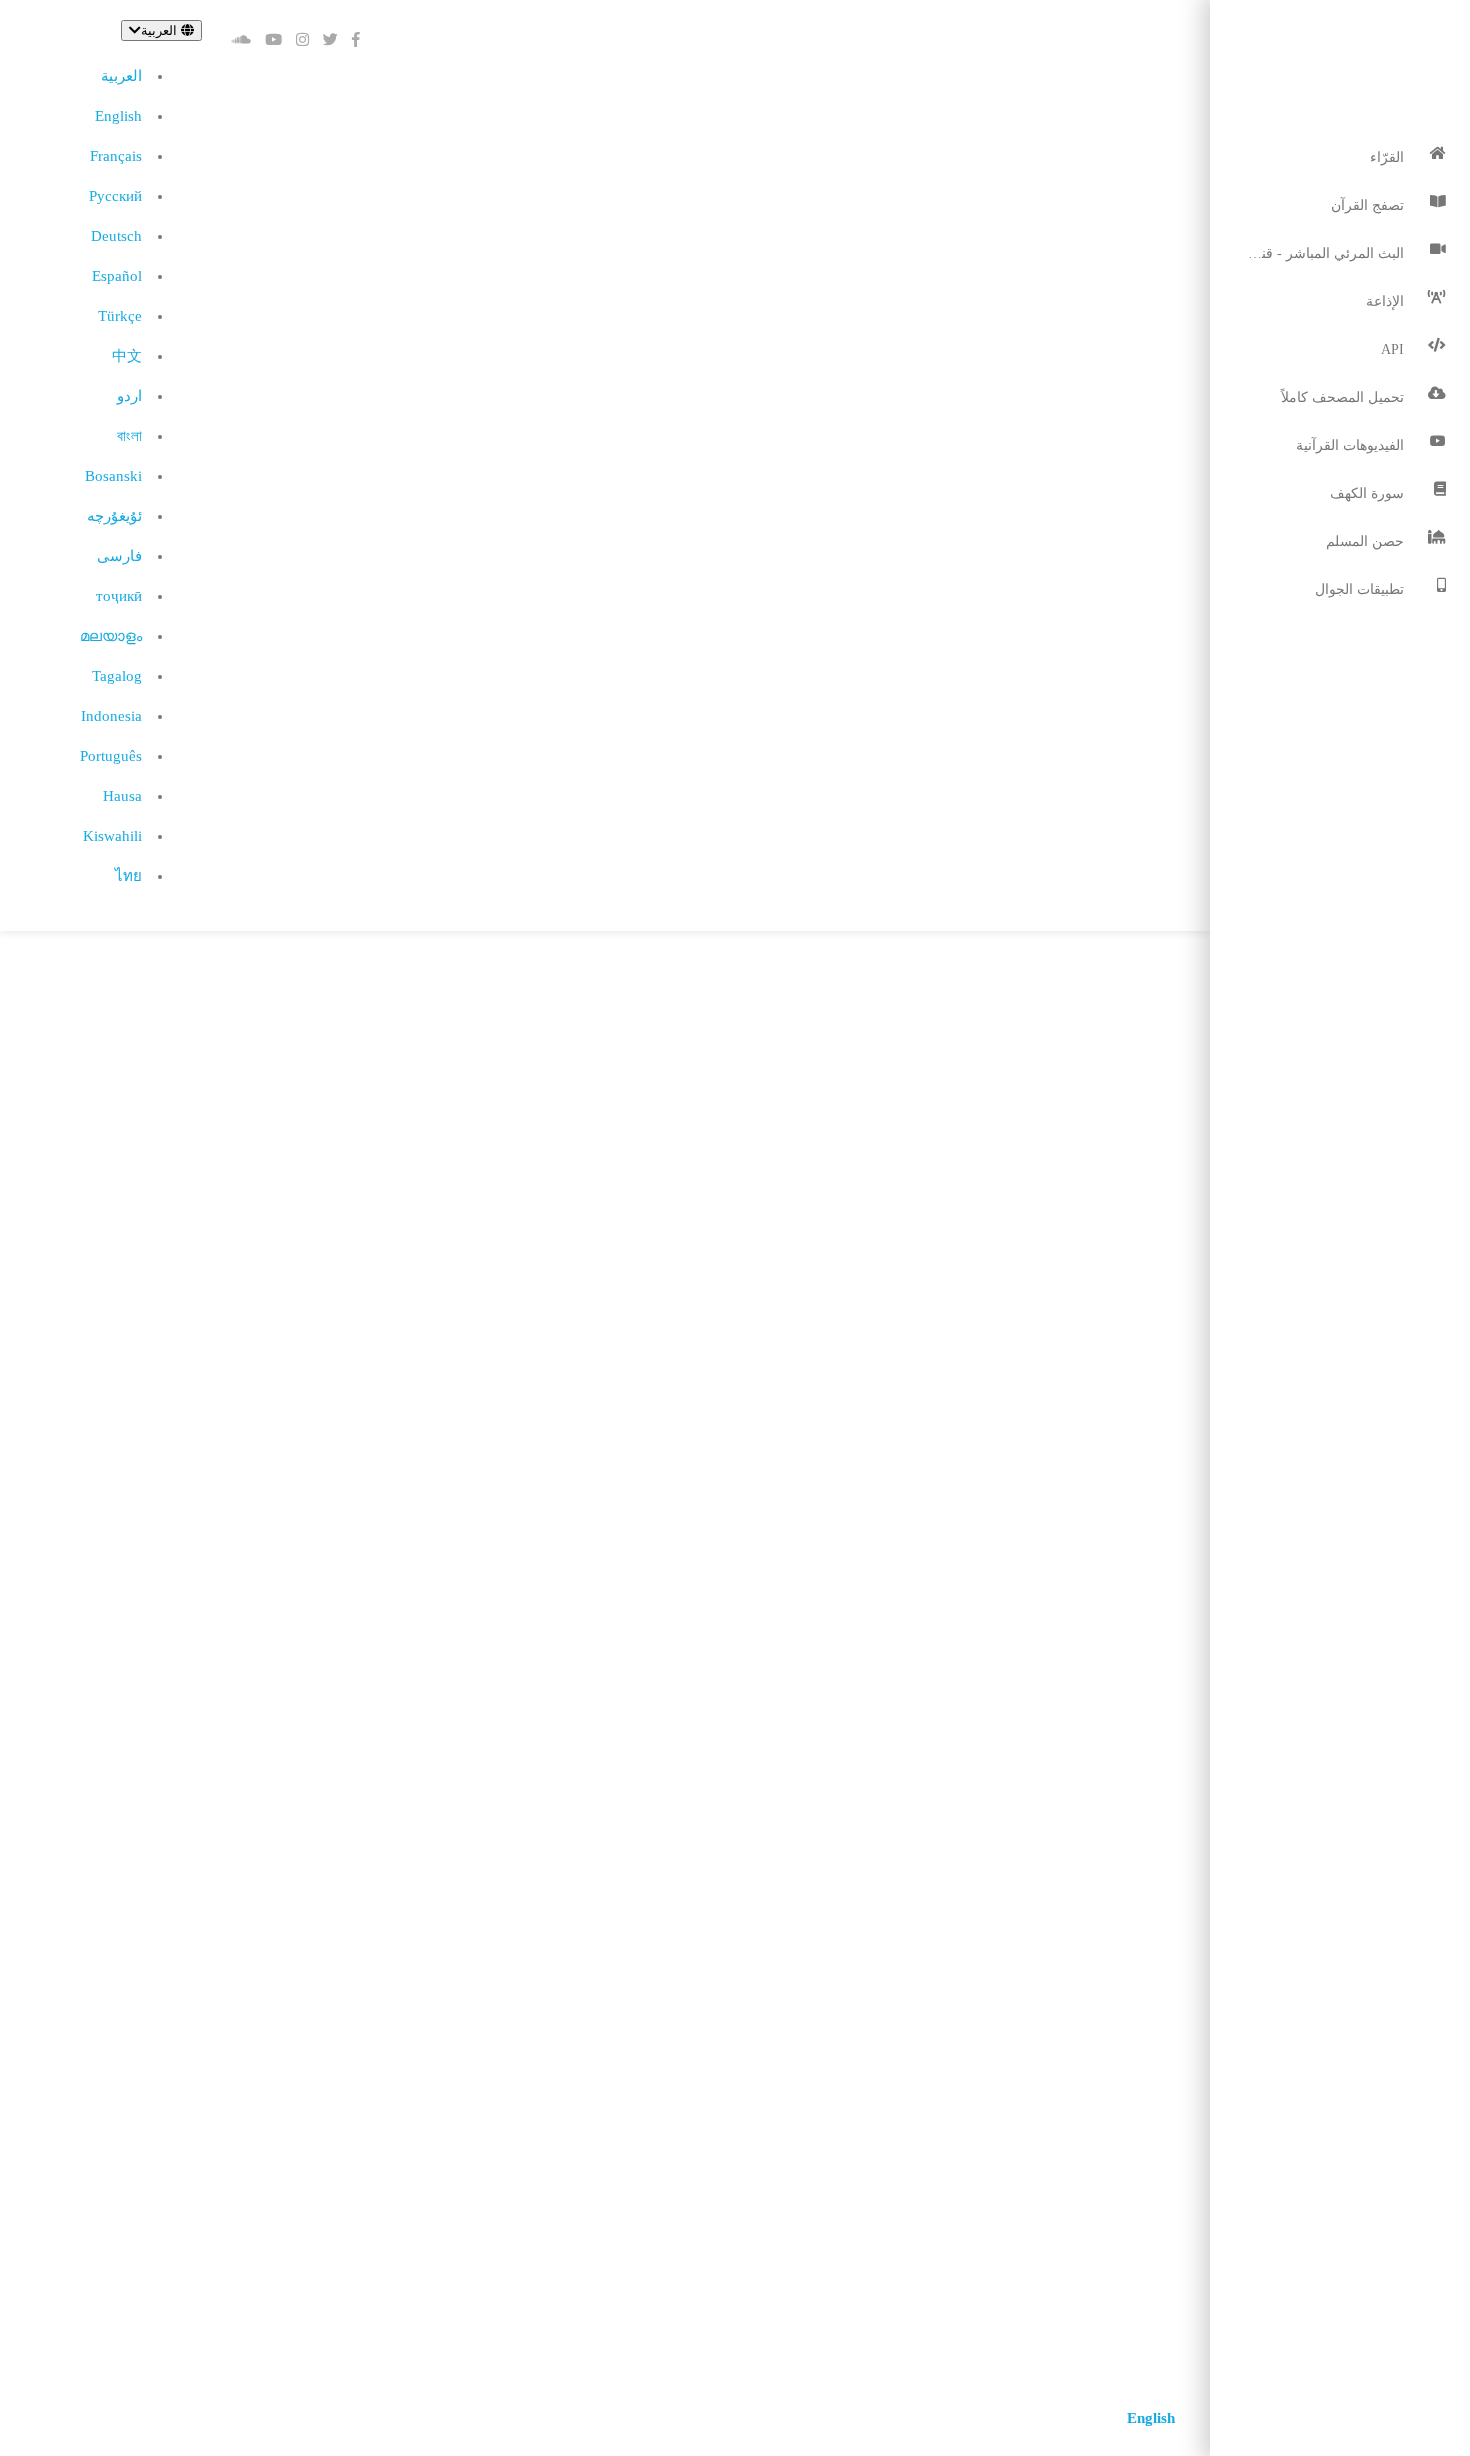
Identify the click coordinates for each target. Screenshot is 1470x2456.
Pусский (115, 196)
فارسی (119, 556)
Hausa (122, 796)
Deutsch (116, 236)
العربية (121, 76)
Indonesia (111, 716)
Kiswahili (112, 836)
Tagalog (117, 676)
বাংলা (129, 436)
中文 (127, 356)
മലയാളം (111, 636)
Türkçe (120, 316)
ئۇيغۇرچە (114, 516)
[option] (121, 76)
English (118, 116)
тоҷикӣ (119, 596)
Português (111, 756)
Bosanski (113, 476)
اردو (129, 396)
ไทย (128, 876)
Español (117, 276)
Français (116, 156)
